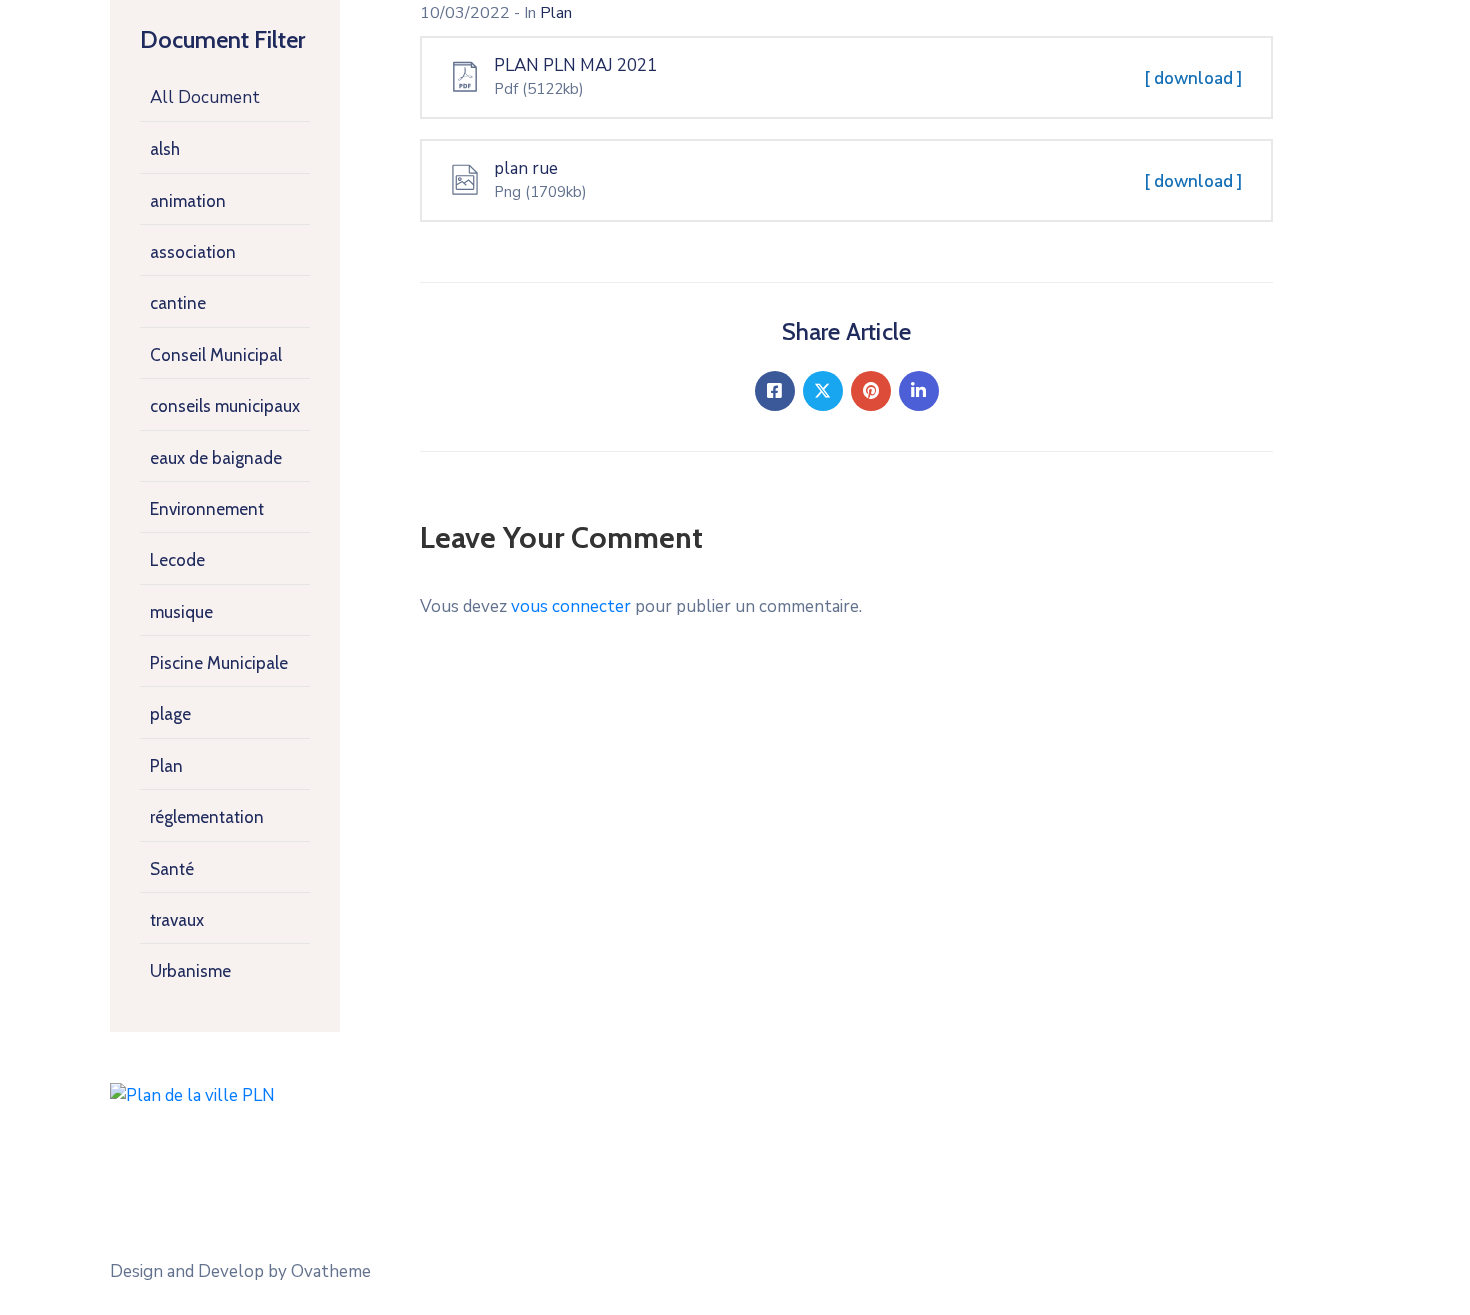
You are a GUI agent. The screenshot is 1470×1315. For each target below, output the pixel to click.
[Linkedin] (919, 391)
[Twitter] (823, 391)
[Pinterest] (871, 391)
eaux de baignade (216, 458)
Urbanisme (190, 971)
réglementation (207, 817)
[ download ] (1193, 78)
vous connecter (571, 606)
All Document (205, 97)
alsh (165, 149)
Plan (166, 766)
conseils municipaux (225, 406)
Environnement (207, 509)
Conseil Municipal (216, 355)
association (193, 252)
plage (170, 714)
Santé (172, 869)
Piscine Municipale (219, 663)
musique (181, 612)
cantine (178, 303)
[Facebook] (775, 391)
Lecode (177, 560)
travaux (177, 920)
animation (188, 201)
